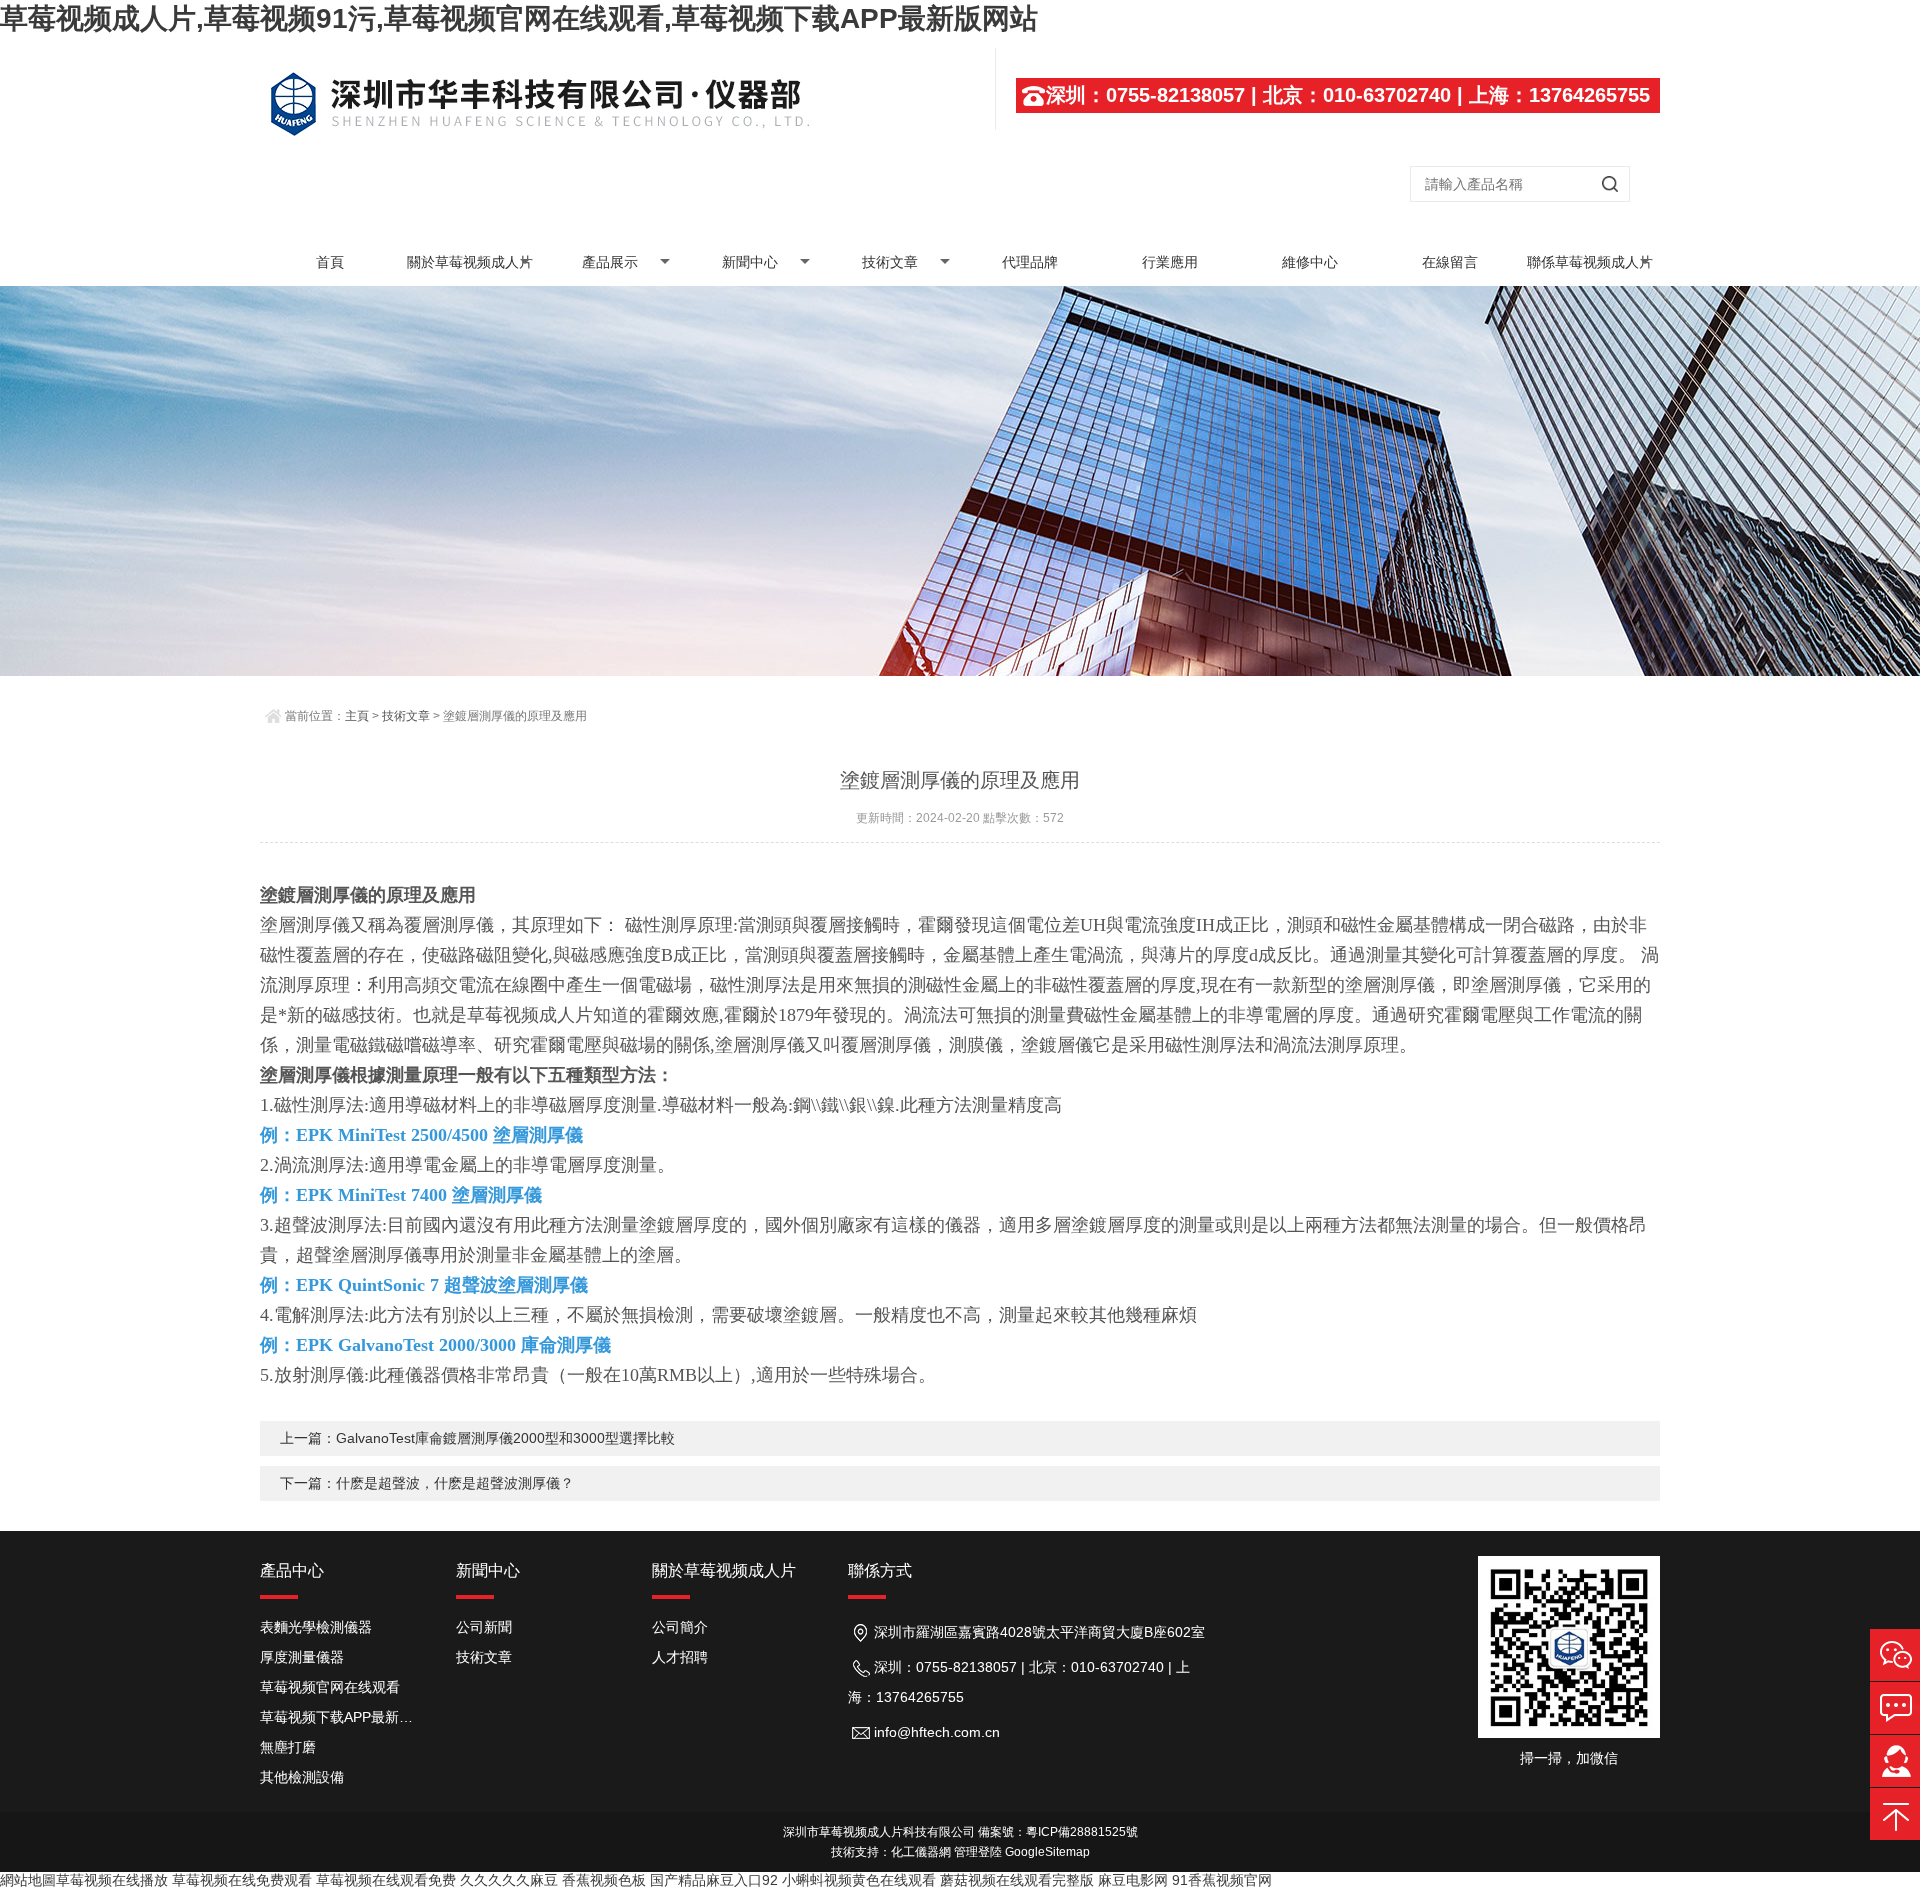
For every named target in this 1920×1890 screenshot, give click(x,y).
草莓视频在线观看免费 (386, 1880)
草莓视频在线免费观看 (242, 1880)
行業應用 (1170, 262)
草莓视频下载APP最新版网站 (343, 1717)
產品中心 (292, 1570)
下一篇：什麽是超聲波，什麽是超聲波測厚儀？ (427, 1483)
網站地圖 (28, 1880)
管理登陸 (978, 1852)
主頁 (357, 716)
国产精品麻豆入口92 (714, 1880)
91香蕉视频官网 (1222, 1880)
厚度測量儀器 (302, 1657)
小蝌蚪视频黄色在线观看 (859, 1880)
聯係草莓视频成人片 (1590, 262)
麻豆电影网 (1133, 1880)
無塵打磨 (288, 1747)
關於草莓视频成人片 (470, 262)
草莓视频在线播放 (112, 1880)
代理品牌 (1030, 262)
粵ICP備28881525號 (1082, 1832)
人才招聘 (680, 1657)
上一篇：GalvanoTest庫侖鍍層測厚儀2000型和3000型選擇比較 (477, 1438)
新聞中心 (750, 262)
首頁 (330, 262)
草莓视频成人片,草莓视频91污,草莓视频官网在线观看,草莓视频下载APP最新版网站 (519, 18)
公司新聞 (484, 1627)
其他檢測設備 (302, 1777)
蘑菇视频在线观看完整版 (1017, 1880)
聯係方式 (880, 1570)
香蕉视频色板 (604, 1880)
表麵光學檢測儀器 (316, 1627)
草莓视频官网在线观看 (330, 1687)
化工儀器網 (921, 1852)
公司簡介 (680, 1627)
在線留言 (1450, 262)
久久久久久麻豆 (509, 1880)
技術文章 (890, 262)
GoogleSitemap (1047, 1852)
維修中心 (1310, 262)
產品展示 (610, 262)
